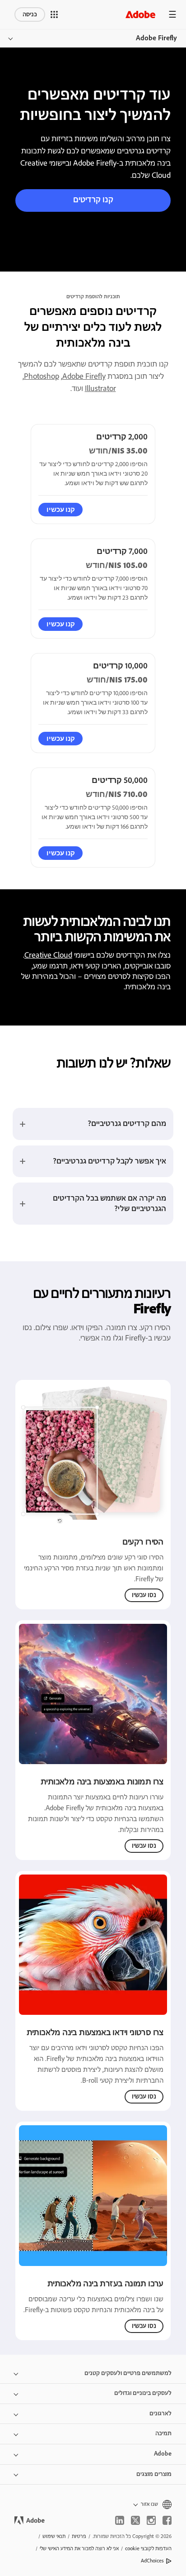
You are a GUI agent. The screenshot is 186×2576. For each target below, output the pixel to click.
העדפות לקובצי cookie (148, 2549)
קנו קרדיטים (93, 200)
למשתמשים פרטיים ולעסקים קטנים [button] (128, 2373)
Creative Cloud (48, 955)
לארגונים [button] (160, 2414)
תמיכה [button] (163, 2433)
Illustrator (100, 389)
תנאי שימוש (54, 2536)
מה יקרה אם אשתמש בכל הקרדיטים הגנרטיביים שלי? (109, 1204)
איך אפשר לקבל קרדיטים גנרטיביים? (109, 1161)
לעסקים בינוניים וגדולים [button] (143, 2393)
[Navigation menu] (172, 14)
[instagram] (151, 2520)
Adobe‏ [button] (163, 2454)
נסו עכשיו (144, 1595)
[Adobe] (140, 14)
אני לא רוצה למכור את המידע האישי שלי (79, 2549)
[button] (54, 14)
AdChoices (152, 2561)
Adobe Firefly (156, 38)
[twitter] (135, 2520)
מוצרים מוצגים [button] (154, 2474)
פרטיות (79, 2536)
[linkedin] (120, 2520)
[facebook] (167, 2520)
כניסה (30, 14)
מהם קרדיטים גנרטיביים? (127, 1124)
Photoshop (42, 377)
